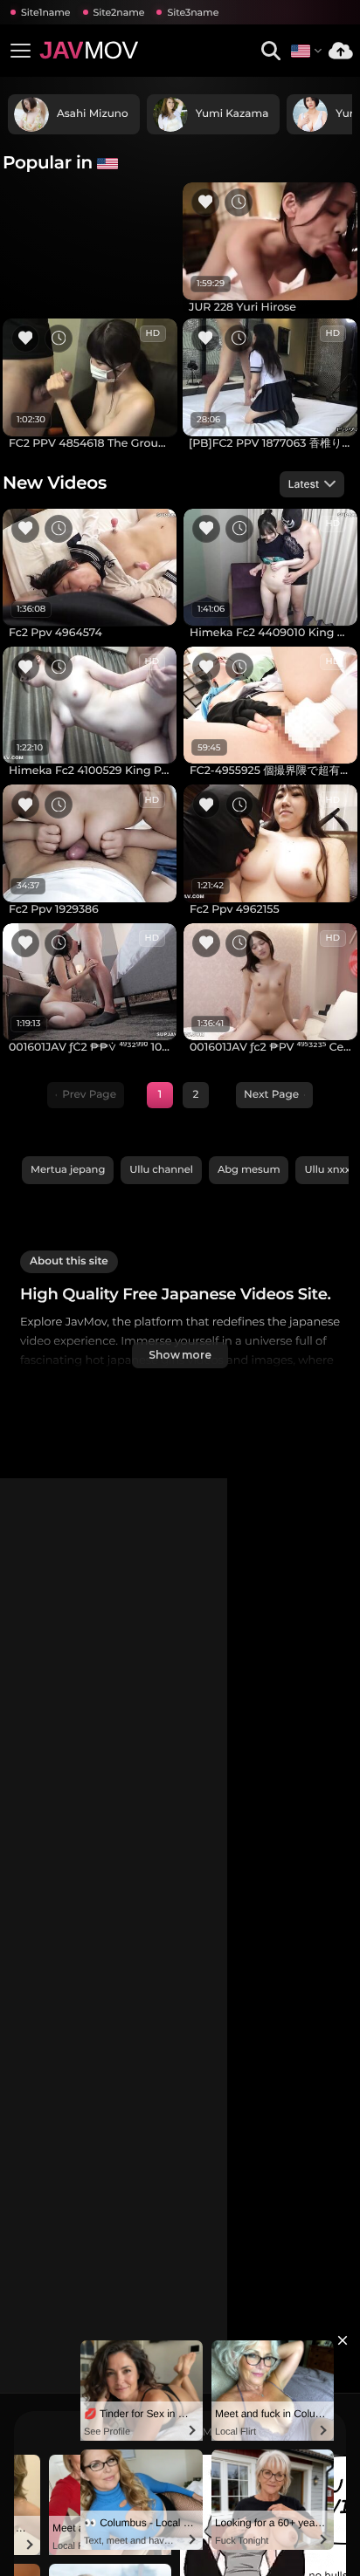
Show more (180, 1355)
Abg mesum (249, 1169)
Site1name (46, 12)
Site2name (119, 12)
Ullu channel (161, 1169)
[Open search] (270, 51)
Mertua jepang (68, 1169)
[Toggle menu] (20, 51)
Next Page (271, 1095)
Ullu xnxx (327, 1169)
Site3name (193, 12)
